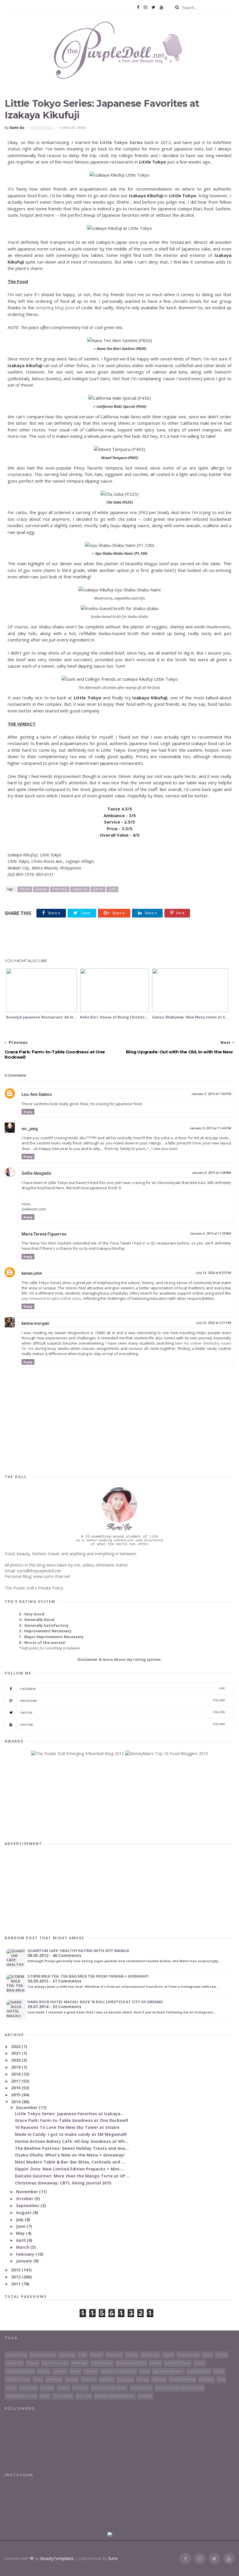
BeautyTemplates (57, 2558)
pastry (219, 2371)
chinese (60, 2371)
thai (221, 2379)
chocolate (29, 2388)
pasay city (14, 2363)
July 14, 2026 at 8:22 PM (213, 1273)
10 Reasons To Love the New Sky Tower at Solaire (67, 2127)
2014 (16, 2102)
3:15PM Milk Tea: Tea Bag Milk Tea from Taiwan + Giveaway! (88, 1976)
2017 (16, 2081)
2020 (16, 2060)
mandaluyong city (131, 2363)
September (28, 2206)
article (168, 2355)
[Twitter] (153, 7)
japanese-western (168, 2371)
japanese (41, 889)
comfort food (18, 2379)
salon (45, 2396)
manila (155, 2363)
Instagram (122, 1701)
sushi (112, 889)
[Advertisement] (119, 942)
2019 (16, 2067)
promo (32, 2363)
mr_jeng (30, 1129)
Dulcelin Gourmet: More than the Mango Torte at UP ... (72, 2176)
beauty (44, 2371)
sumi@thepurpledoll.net (39, 1571)
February (26, 2254)
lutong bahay (199, 2371)
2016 (16, 2088)
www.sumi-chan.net (52, 1576)
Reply (28, 1112)
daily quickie (188, 2355)
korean (72, 2379)
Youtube (122, 1724)
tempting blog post (55, 307)
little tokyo (60, 889)
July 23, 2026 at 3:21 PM (213, 1323)
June (21, 2226)
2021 (16, 2053)
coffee (222, 2355)
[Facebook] (138, 7)
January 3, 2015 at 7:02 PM (211, 1094)
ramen (63, 2388)
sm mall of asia (178, 2363)
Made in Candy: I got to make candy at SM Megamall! (71, 2134)
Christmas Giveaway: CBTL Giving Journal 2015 (63, 2183)
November (28, 2192)
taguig (132, 2355)
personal (80, 2388)
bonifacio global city (119, 2371)
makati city (80, 889)
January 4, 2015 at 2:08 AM (211, 1173)
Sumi (113, 2558)
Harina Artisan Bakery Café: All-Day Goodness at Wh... (72, 2141)
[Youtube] (161, 7)
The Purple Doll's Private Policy (34, 1588)
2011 (16, 2284)
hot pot (25, 889)
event (208, 2355)
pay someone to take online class (51, 1298)
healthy (47, 2388)
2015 (16, 2095)
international (102, 2363)
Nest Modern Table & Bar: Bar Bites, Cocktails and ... (70, 2162)
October (25, 2199)
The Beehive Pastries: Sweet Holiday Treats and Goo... (72, 2148)
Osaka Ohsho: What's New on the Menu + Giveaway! (70, 2155)
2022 (16, 2046)
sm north (54, 2379)
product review (183, 2379)
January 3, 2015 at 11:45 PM (210, 1128)
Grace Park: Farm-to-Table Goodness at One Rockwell (71, 2120)
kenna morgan (35, 1323)
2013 (16, 2270)
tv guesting (63, 2396)
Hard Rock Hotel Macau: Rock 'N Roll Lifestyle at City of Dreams (95, 2002)
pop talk (84, 2396)
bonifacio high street (109, 2388)
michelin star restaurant (115, 2396)
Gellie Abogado (36, 1173)
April (21, 2240)
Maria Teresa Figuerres (44, 1234)
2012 (16, 2277)
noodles (207, 2379)
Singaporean (141, 2388)
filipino (96, 2355)
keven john (32, 1273)
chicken (91, 2371)
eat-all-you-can (55, 2363)
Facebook (122, 1689)
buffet (75, 2371)
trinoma (89, 2379)
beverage (80, 2363)
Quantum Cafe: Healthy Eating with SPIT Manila (78, 1951)
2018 (16, 2074)
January (25, 2261)
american (114, 2355)
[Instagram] (145, 7)
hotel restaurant (20, 2371)
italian (11, 2388)
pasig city (125, 2379)
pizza (38, 2379)
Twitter (122, 1712)
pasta (145, 2371)
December (27, 2107)
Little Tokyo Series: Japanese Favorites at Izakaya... (69, 2114)
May (21, 2233)
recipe (143, 2379)
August (24, 2213)
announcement (43, 2355)
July (20, 2219)
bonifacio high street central (179, 2388)
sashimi (98, 889)
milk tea (159, 2379)
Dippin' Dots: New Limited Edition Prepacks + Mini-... (70, 2169)
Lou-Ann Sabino (37, 1094)
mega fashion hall (21, 2396)
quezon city (16, 2355)
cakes (199, 2363)
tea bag (145, 2396)
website (107, 2379)
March (23, 2247)
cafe (82, 2355)
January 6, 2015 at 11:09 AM (210, 1234)
